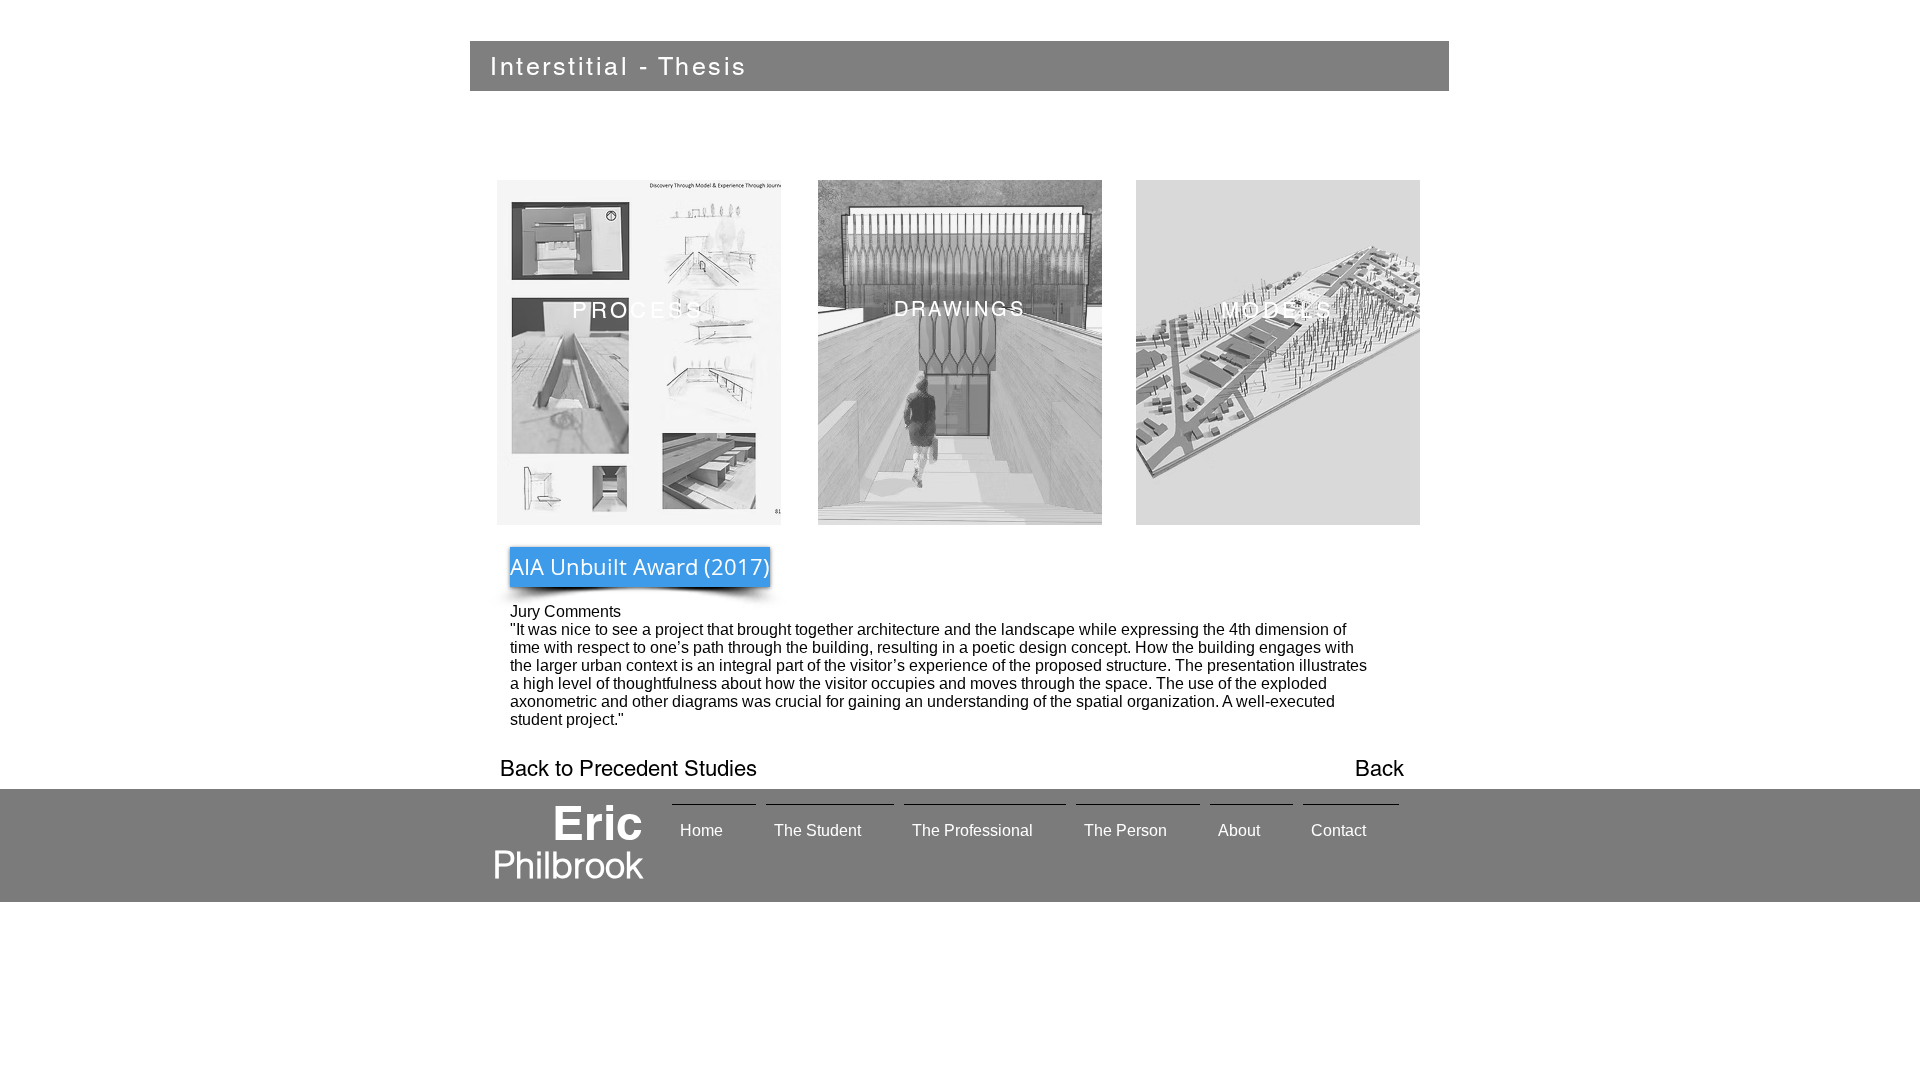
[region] (639, 352)
